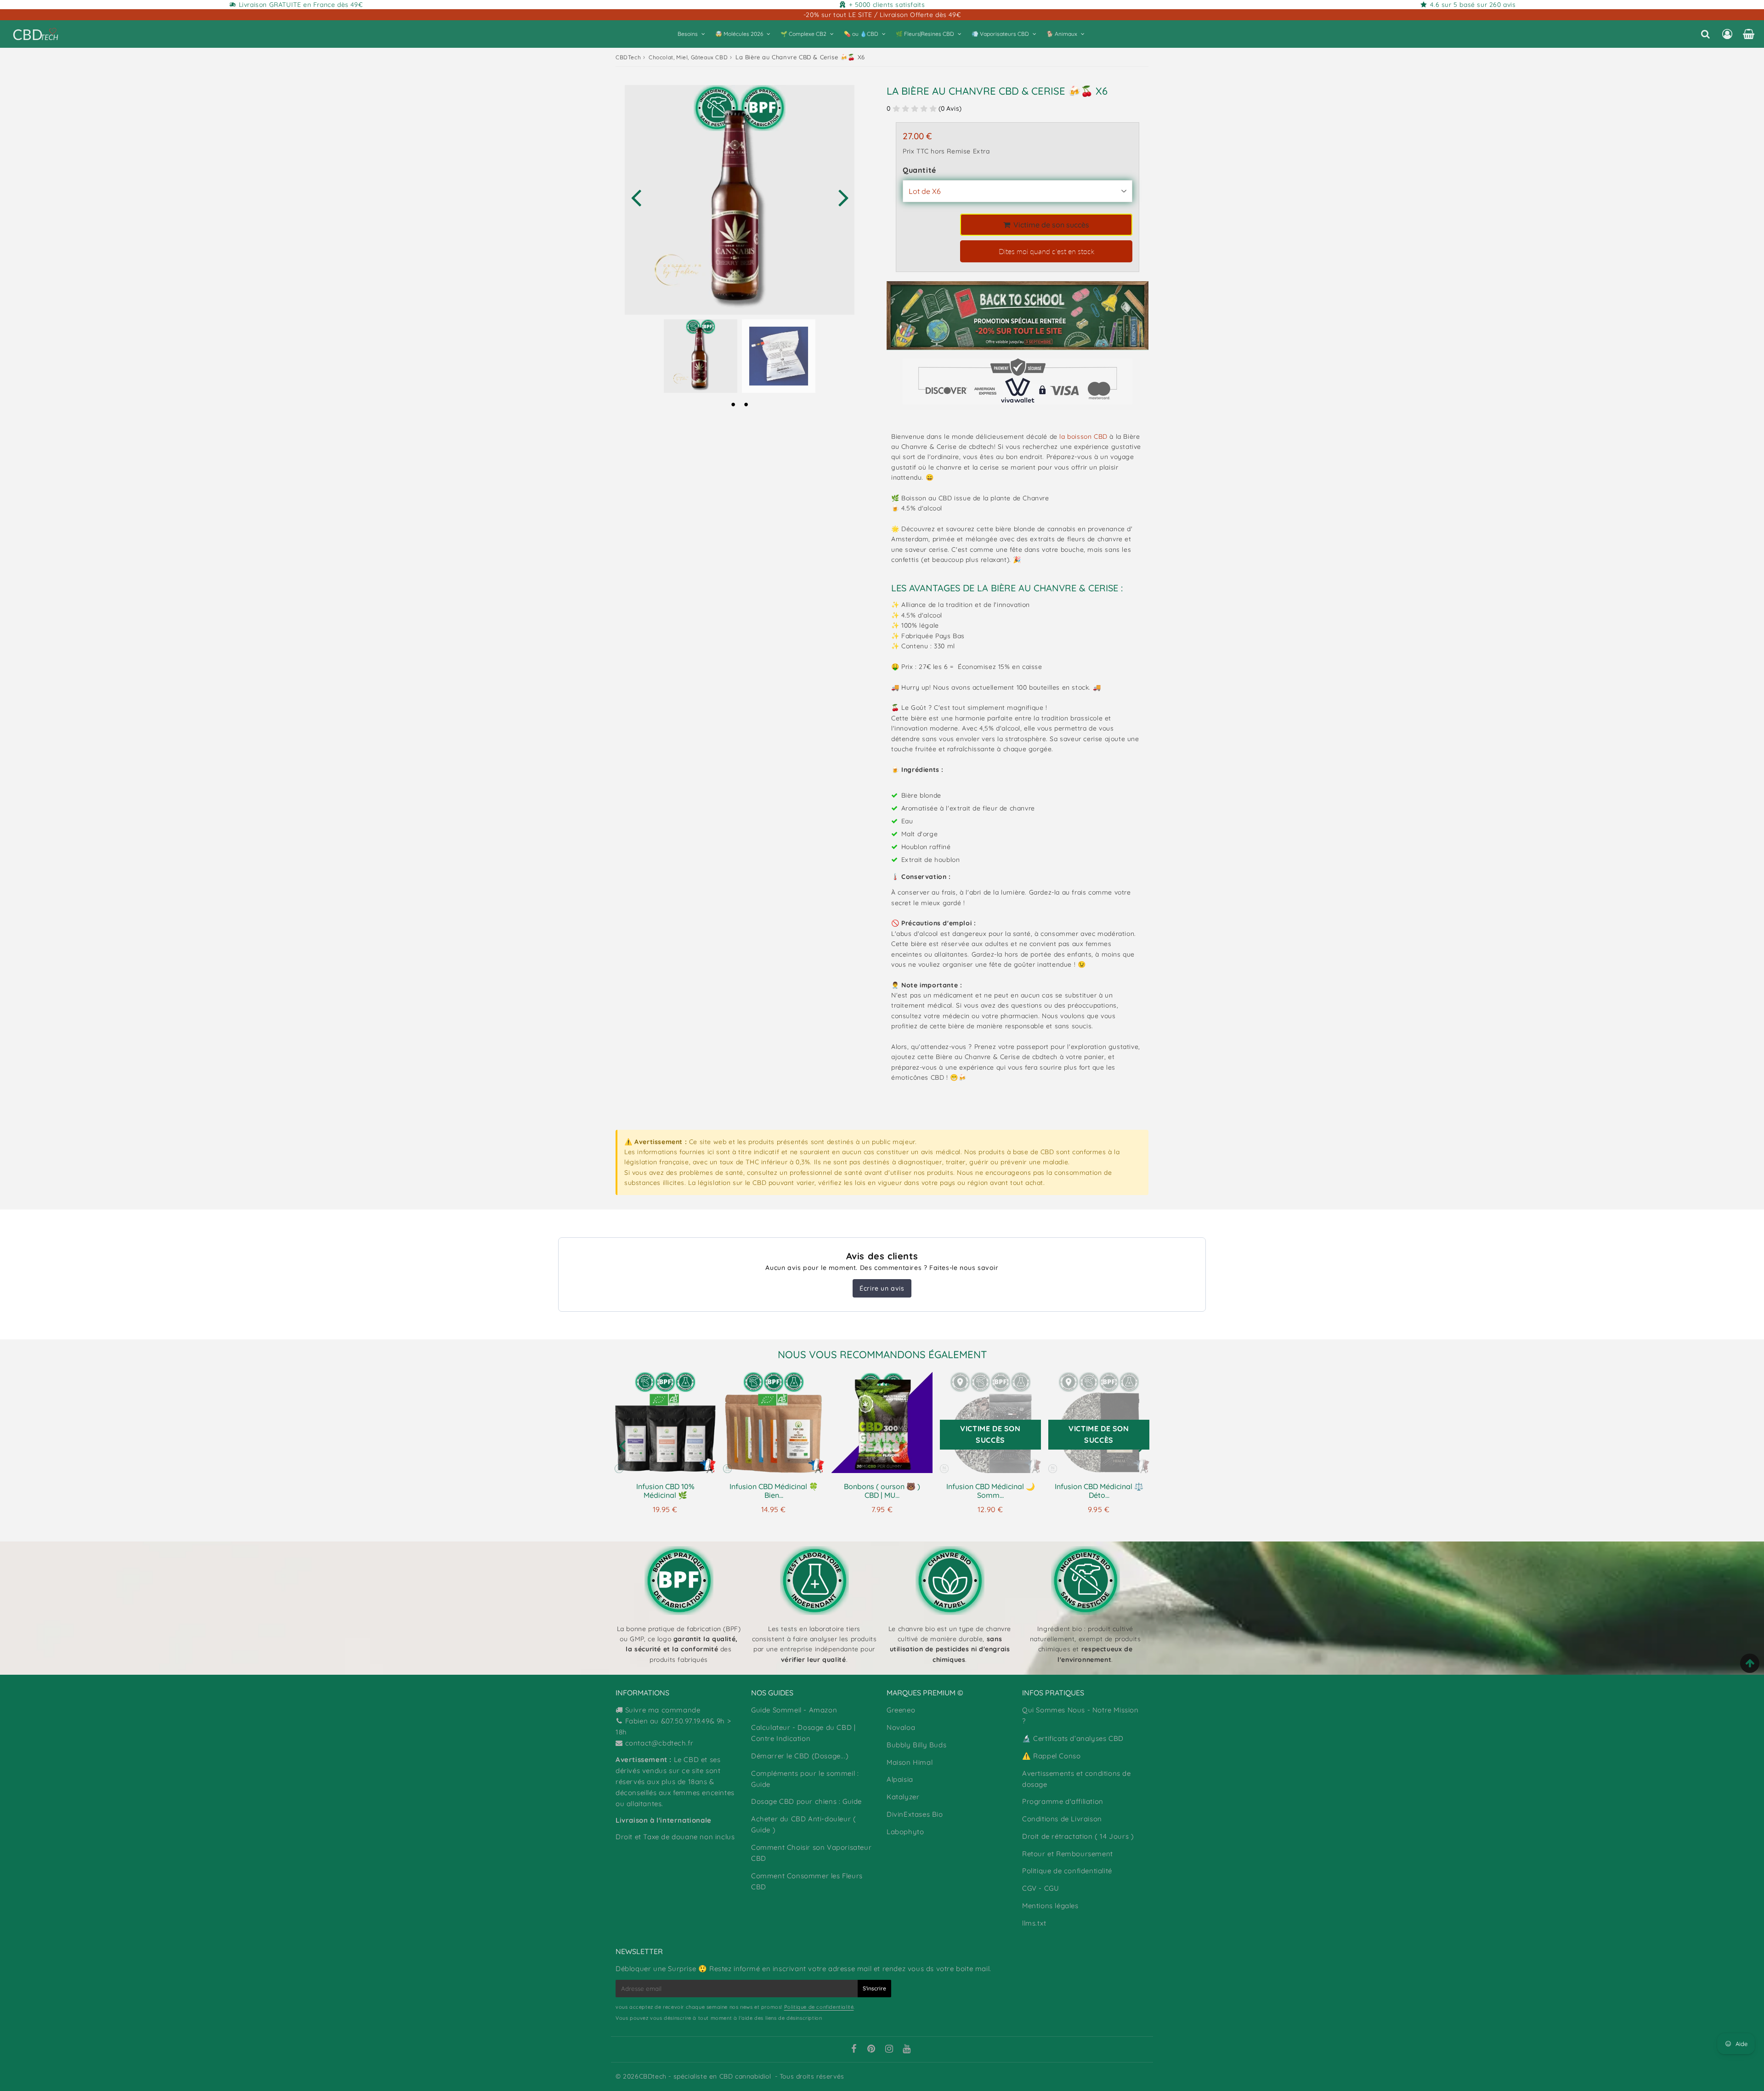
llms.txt (1034, 1923)
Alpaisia (900, 1779)
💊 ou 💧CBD (861, 34)
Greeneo (901, 1710)
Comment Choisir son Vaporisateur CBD (811, 1853)
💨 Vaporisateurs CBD (1000, 34)
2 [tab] (746, 404)
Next (843, 197)
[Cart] (1749, 34)
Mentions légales (1050, 1906)
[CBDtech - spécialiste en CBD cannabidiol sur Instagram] (889, 2050)
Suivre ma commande (663, 1710)
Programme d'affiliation (1063, 1801)
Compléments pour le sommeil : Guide (805, 1779)
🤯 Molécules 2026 (739, 34)
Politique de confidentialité (1067, 1871)
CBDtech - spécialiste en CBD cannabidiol (705, 2076)
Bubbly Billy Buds (916, 1745)
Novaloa (901, 1727)
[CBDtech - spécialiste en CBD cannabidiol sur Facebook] (854, 2050)
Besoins (688, 34)
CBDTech (628, 57)
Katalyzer (903, 1797)
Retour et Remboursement (1068, 1854)
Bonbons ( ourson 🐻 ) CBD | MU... (882, 1491)
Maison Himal (910, 1762)
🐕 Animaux (1062, 34)
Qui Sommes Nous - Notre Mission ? (1080, 1715)
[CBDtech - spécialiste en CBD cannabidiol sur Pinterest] (871, 2050)
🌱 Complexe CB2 (803, 34)
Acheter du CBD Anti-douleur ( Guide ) (803, 1824)
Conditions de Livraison (1062, 1819)
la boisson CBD (1083, 436)
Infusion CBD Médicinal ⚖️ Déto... (1099, 1491)
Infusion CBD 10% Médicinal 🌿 (665, 1491)
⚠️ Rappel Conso (1051, 1756)
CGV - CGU (1040, 1888)
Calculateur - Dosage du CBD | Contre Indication (803, 1733)
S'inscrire (874, 1988)
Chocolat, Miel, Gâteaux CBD (688, 57)
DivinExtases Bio (915, 1814)
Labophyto (905, 1832)
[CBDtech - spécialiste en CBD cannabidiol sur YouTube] (907, 2050)
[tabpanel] (701, 356)
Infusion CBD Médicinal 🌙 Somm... (991, 1491)
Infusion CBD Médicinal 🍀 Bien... (774, 1491)
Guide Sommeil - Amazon (794, 1710)
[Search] (1705, 34)
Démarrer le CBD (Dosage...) (800, 1756)
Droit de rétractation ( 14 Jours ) (1078, 1836)
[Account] (1727, 34)
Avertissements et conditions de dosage (1077, 1779)
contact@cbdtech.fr (659, 1743)
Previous (636, 197)
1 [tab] (733, 404)
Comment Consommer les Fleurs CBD (807, 1881)
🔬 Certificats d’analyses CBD (1073, 1738)
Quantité (919, 170)
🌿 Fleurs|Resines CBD (925, 34)
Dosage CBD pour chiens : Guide (806, 1801)
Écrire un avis (882, 1288)
